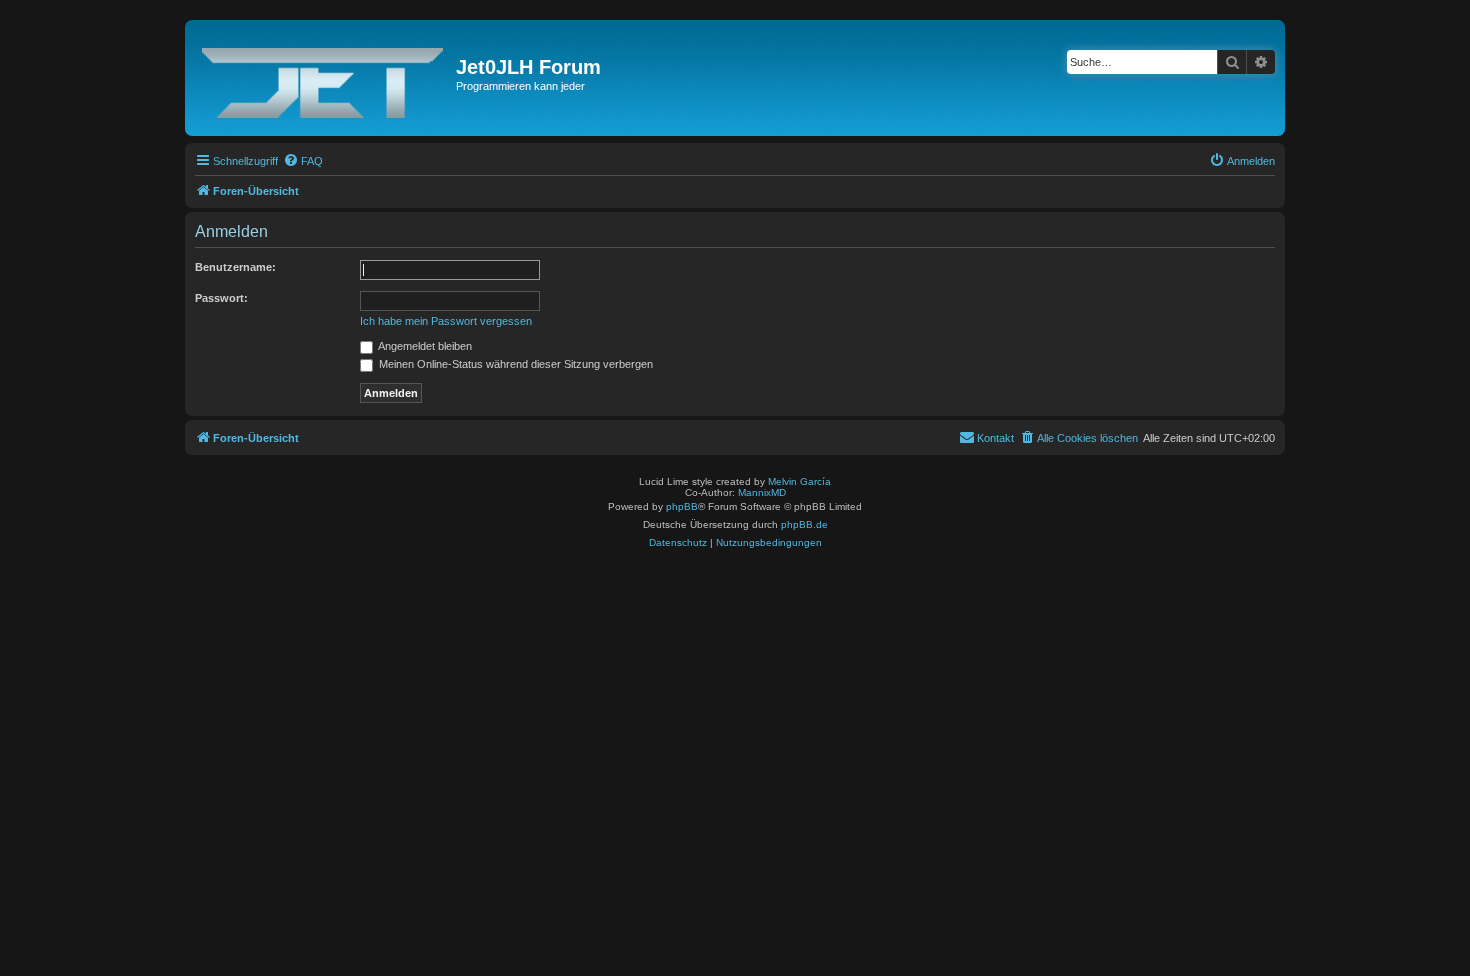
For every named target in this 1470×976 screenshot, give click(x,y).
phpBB (682, 506)
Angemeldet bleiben (424, 346)
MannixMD (762, 492)
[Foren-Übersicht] (323, 78)
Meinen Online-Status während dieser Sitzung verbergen (514, 364)
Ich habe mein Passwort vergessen (446, 321)
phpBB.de (804, 524)
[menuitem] (303, 161)
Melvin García (799, 481)
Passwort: (221, 298)
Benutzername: (235, 267)
